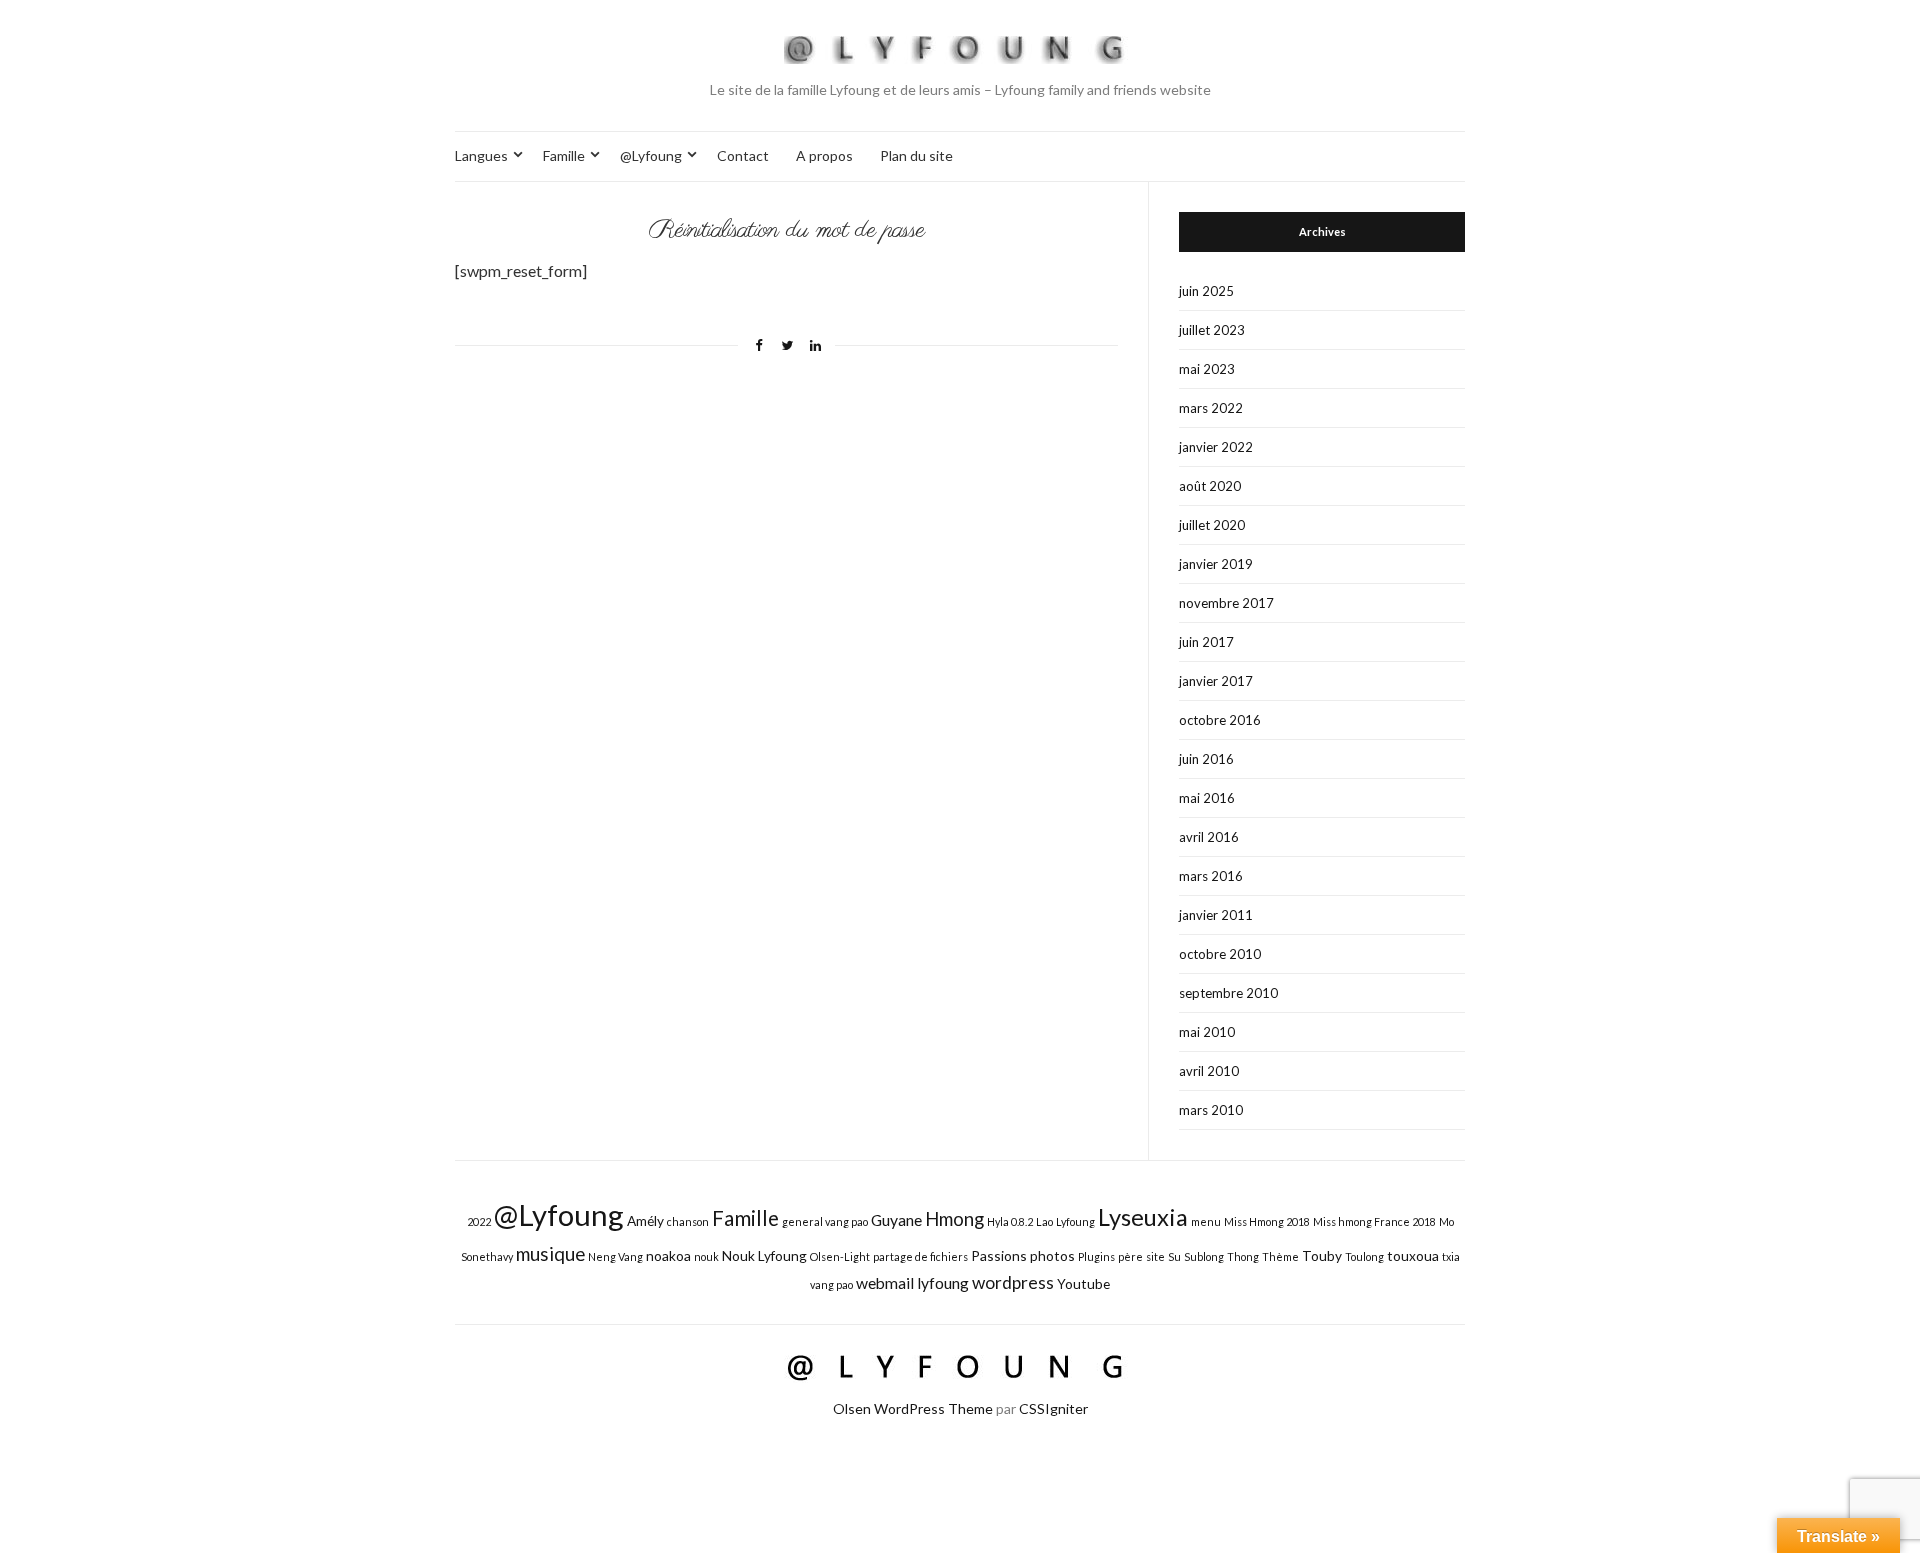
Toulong (1364, 1256)
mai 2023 (1207, 369)
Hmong (954, 1219)
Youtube (1083, 1283)
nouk (706, 1256)
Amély (645, 1220)
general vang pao (825, 1221)
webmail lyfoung (912, 1282)
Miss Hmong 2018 (1267, 1221)
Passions (999, 1255)
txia (1451, 1256)
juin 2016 (1206, 759)
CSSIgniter (1053, 1408)
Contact (743, 155)
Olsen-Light (840, 1256)
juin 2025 (1206, 291)
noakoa (668, 1255)
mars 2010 (1211, 1110)
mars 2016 (1211, 876)
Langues (481, 155)
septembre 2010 (1228, 993)
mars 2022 (1211, 408)
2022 (479, 1221)
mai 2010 (1207, 1032)
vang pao (831, 1284)
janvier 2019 (1216, 564)
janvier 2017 (1216, 681)
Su (1174, 1256)
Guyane (896, 1219)
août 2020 (1210, 486)
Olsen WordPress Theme (913, 1408)
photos (1052, 1255)
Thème (1280, 1256)
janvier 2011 (1216, 915)
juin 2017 (1206, 642)
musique (550, 1254)
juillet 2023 (1212, 330)
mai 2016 (1207, 798)
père (1130, 1256)
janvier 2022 (1216, 447)
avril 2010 (1209, 1071)
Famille (564, 155)
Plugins (1096, 1256)
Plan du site (916, 155)
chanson (688, 1221)
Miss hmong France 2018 (1374, 1221)
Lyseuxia (1143, 1217)
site (1155, 1256)
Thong (1243, 1256)
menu (1206, 1221)
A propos (824, 155)
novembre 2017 (1226, 603)
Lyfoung (1075, 1221)
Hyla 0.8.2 (1010, 1221)
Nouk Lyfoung (764, 1255)
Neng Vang (615, 1256)
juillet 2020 (1212, 525)
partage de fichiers (920, 1256)
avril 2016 (1209, 837)
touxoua (1413, 1255)
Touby (1322, 1255)
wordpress (1013, 1282)
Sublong (1204, 1256)
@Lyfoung (651, 155)
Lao (1044, 1221)
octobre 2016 (1220, 720)
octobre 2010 (1220, 954)
